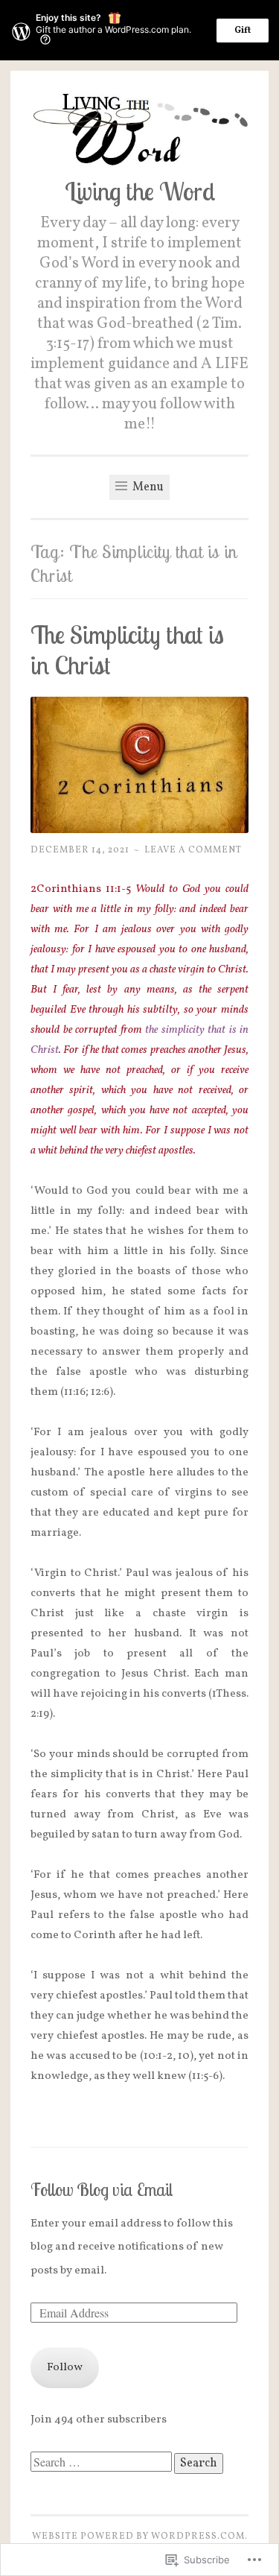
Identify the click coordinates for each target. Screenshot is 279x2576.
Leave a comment (193, 850)
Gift (243, 31)
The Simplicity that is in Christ (127, 650)
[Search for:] (102, 2464)
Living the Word (140, 191)
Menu (147, 487)
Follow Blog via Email (102, 2190)
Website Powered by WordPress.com (138, 2536)
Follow (65, 2368)
